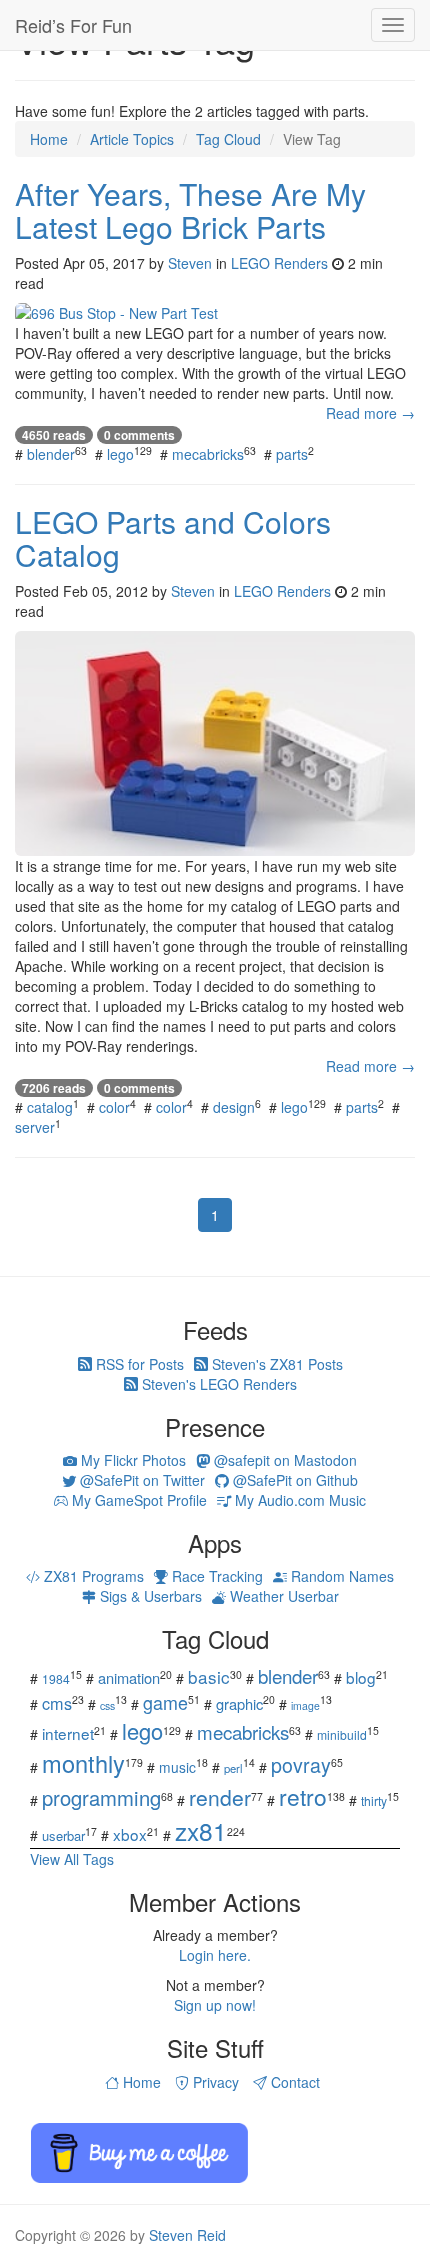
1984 (56, 1678)
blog (361, 1677)
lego (120, 454)
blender (51, 454)
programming (101, 1797)
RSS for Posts (138, 1364)
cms (57, 1703)
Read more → (370, 413)
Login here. (215, 1955)
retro (303, 1796)
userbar (63, 1835)
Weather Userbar (282, 1596)
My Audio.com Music (298, 1500)
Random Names (340, 1576)
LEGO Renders (279, 263)
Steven (190, 263)
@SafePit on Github (293, 1480)
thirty (374, 1800)
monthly (83, 1763)
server (35, 1127)
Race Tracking (215, 1576)
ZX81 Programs (92, 1576)
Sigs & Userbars (149, 1596)
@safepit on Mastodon (283, 1460)
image (305, 1705)
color (114, 1107)
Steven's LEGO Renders (217, 1384)
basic (209, 1676)
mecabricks (208, 454)
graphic (239, 1703)
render (220, 1797)
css (107, 1705)
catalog (50, 1107)
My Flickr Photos (131, 1460)
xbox (130, 1834)
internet (68, 1733)
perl (233, 1768)
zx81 (201, 1830)
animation (129, 1677)
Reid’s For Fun (73, 25)
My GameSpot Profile (137, 1500)
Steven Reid (187, 2235)
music (177, 1767)
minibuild (342, 1734)
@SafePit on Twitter (140, 1480)
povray (301, 1764)
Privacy (214, 2082)
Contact (293, 2082)
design (234, 1107)
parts (292, 454)
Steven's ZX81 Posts (275, 1364)
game (165, 1702)
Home (140, 2082)
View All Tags (72, 1859)
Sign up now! (215, 2005)
